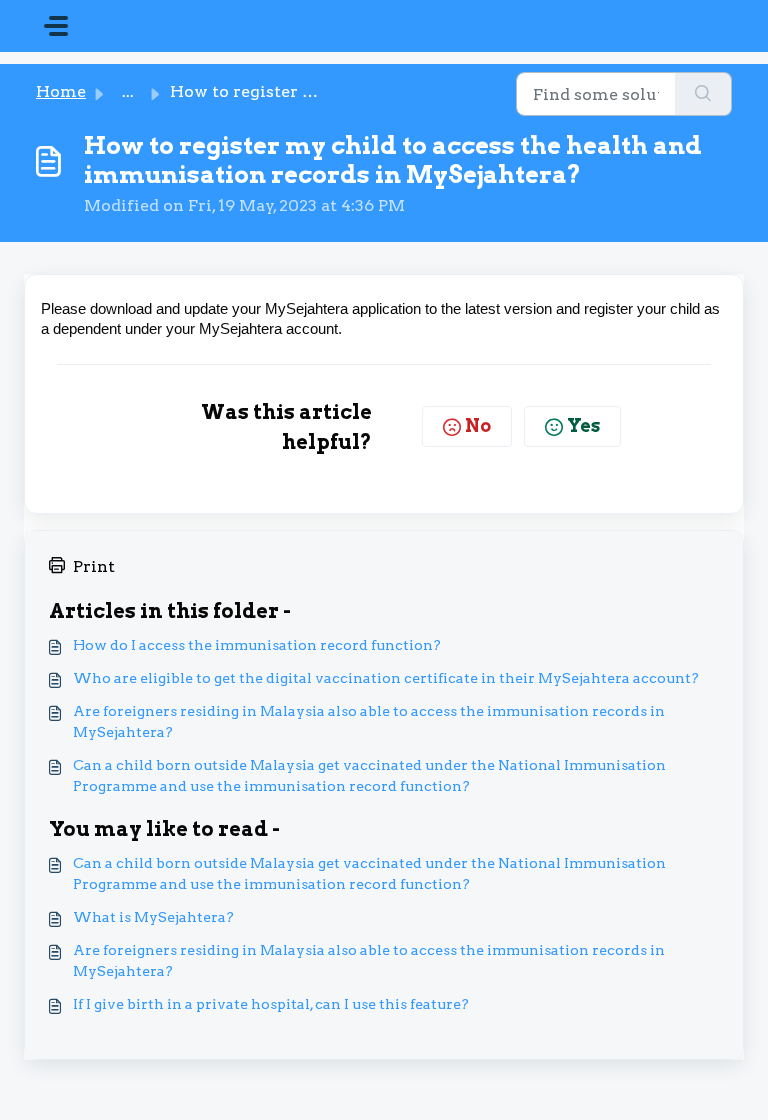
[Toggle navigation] (56, 26)
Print (94, 566)
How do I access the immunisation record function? (257, 645)
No (478, 425)
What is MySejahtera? (153, 917)
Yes (583, 425)
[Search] (703, 94)
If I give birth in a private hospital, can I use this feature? (271, 1004)
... (128, 91)
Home (61, 91)
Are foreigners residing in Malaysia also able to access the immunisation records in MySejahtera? (369, 721)
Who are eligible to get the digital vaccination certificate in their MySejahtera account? (386, 678)
